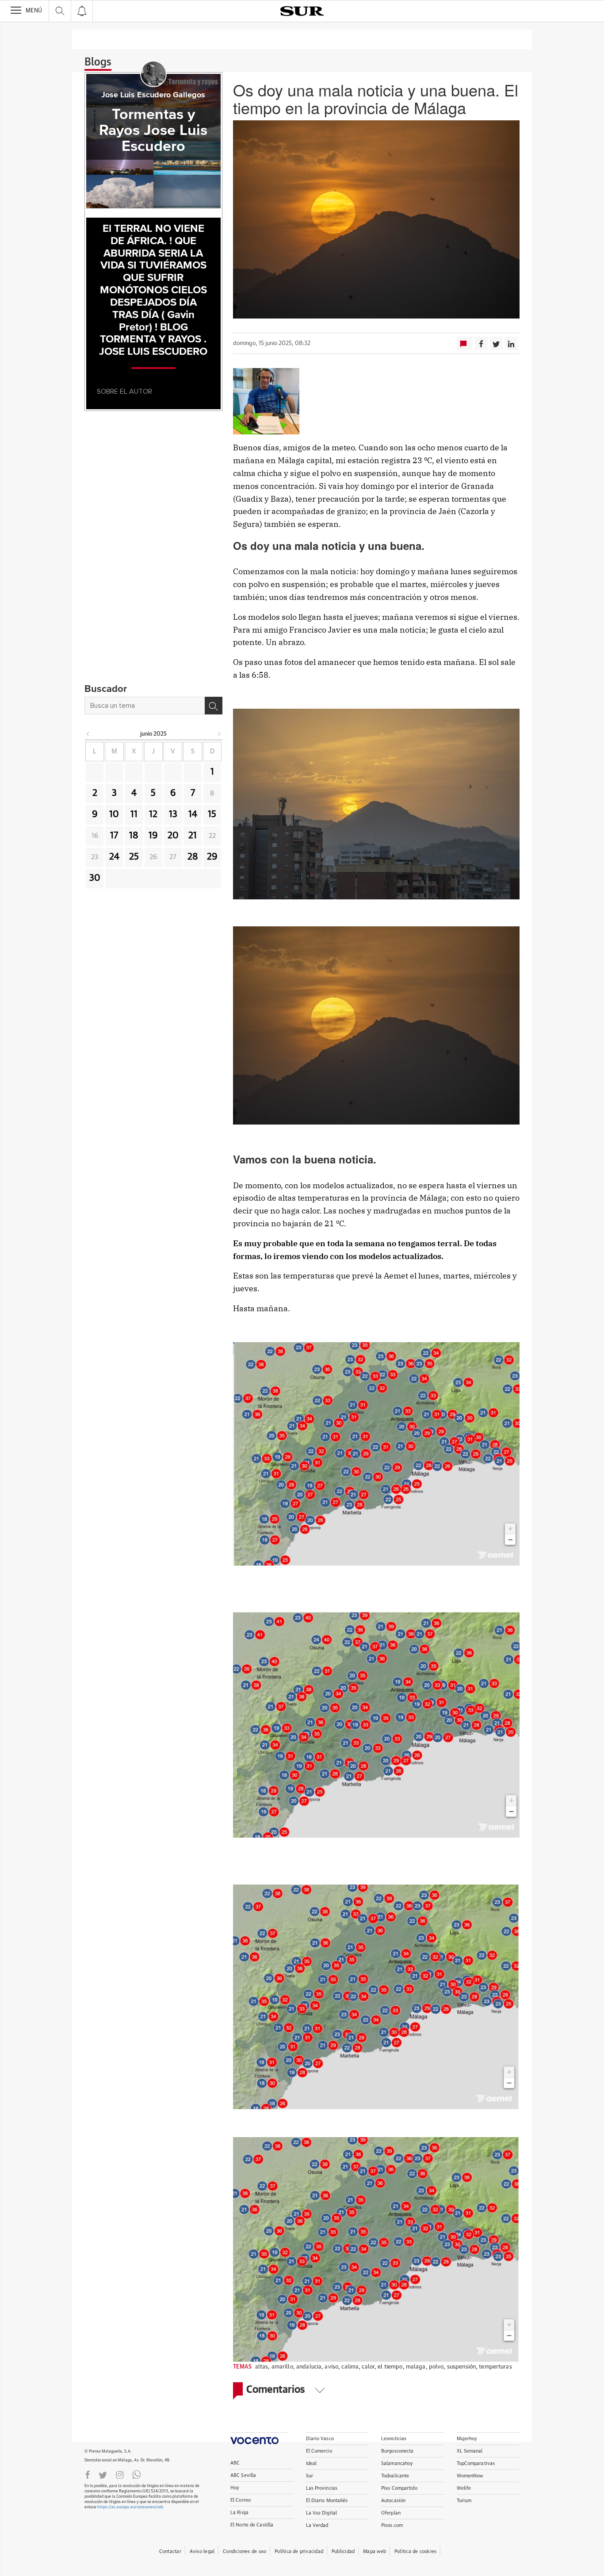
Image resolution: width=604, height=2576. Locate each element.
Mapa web (375, 2551)
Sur (310, 2476)
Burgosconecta (397, 2451)
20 (173, 836)
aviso (331, 2367)
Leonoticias (394, 2439)
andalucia (309, 2367)
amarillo (282, 2367)
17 (114, 836)
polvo (436, 2367)
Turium (464, 2501)
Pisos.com (392, 2525)
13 (173, 814)
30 (95, 878)
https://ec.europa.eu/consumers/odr (130, 2507)
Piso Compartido (399, 2488)
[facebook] (88, 2474)
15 (212, 814)
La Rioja (239, 2513)
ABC (235, 2463)
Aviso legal (202, 2551)
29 (212, 857)
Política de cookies (415, 2551)
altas (262, 2367)
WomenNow (470, 2476)
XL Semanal (470, 2451)
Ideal (312, 2463)
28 (193, 857)
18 (134, 836)
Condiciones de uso (245, 2551)
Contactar (170, 2551)
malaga (416, 2367)
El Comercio (319, 2451)
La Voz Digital (322, 2513)
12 (153, 814)
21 (193, 836)
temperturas (495, 2367)
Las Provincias (322, 2488)
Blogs (98, 62)
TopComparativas (476, 2463)
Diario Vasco (320, 2439)
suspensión (461, 2367)
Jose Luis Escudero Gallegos (153, 95)
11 (134, 814)
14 (193, 814)
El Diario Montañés (327, 2501)
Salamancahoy (397, 2463)
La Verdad (317, 2525)
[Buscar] (214, 706)
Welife (464, 2488)
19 (153, 836)
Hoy (235, 2488)
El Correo (241, 2500)
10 (114, 814)
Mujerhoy (467, 2439)
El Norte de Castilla (252, 2525)
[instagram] (120, 2474)
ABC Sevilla (243, 2475)
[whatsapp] (137, 2474)
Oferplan (391, 2513)
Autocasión (393, 2501)
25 (134, 857)
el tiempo (390, 2367)
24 (114, 857)
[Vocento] (259, 2438)
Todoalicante (395, 2476)
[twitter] (103, 2474)
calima (350, 2367)
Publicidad (343, 2551)
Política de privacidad (299, 2551)
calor (368, 2367)
